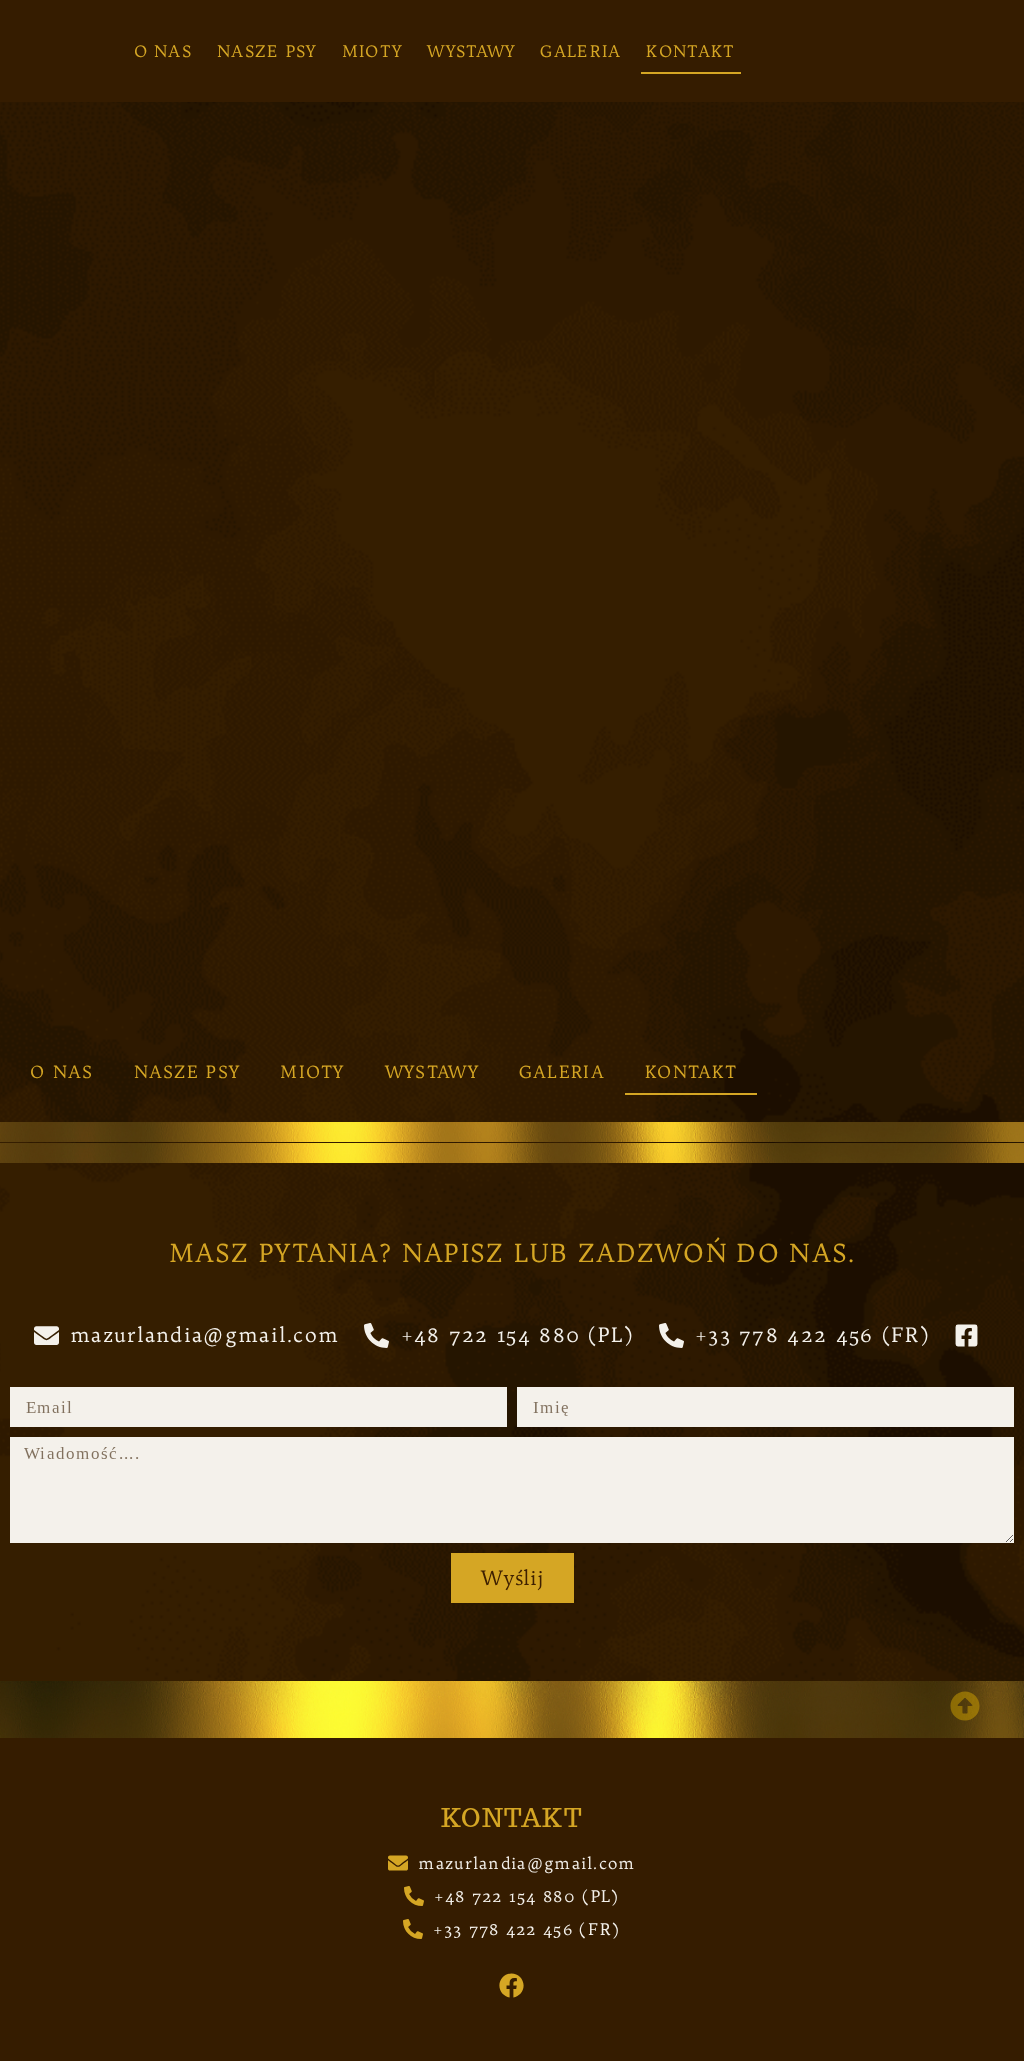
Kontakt (690, 51)
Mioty (372, 51)
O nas (163, 51)
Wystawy (471, 51)
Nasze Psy (267, 51)
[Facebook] (512, 1986)
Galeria (580, 51)
